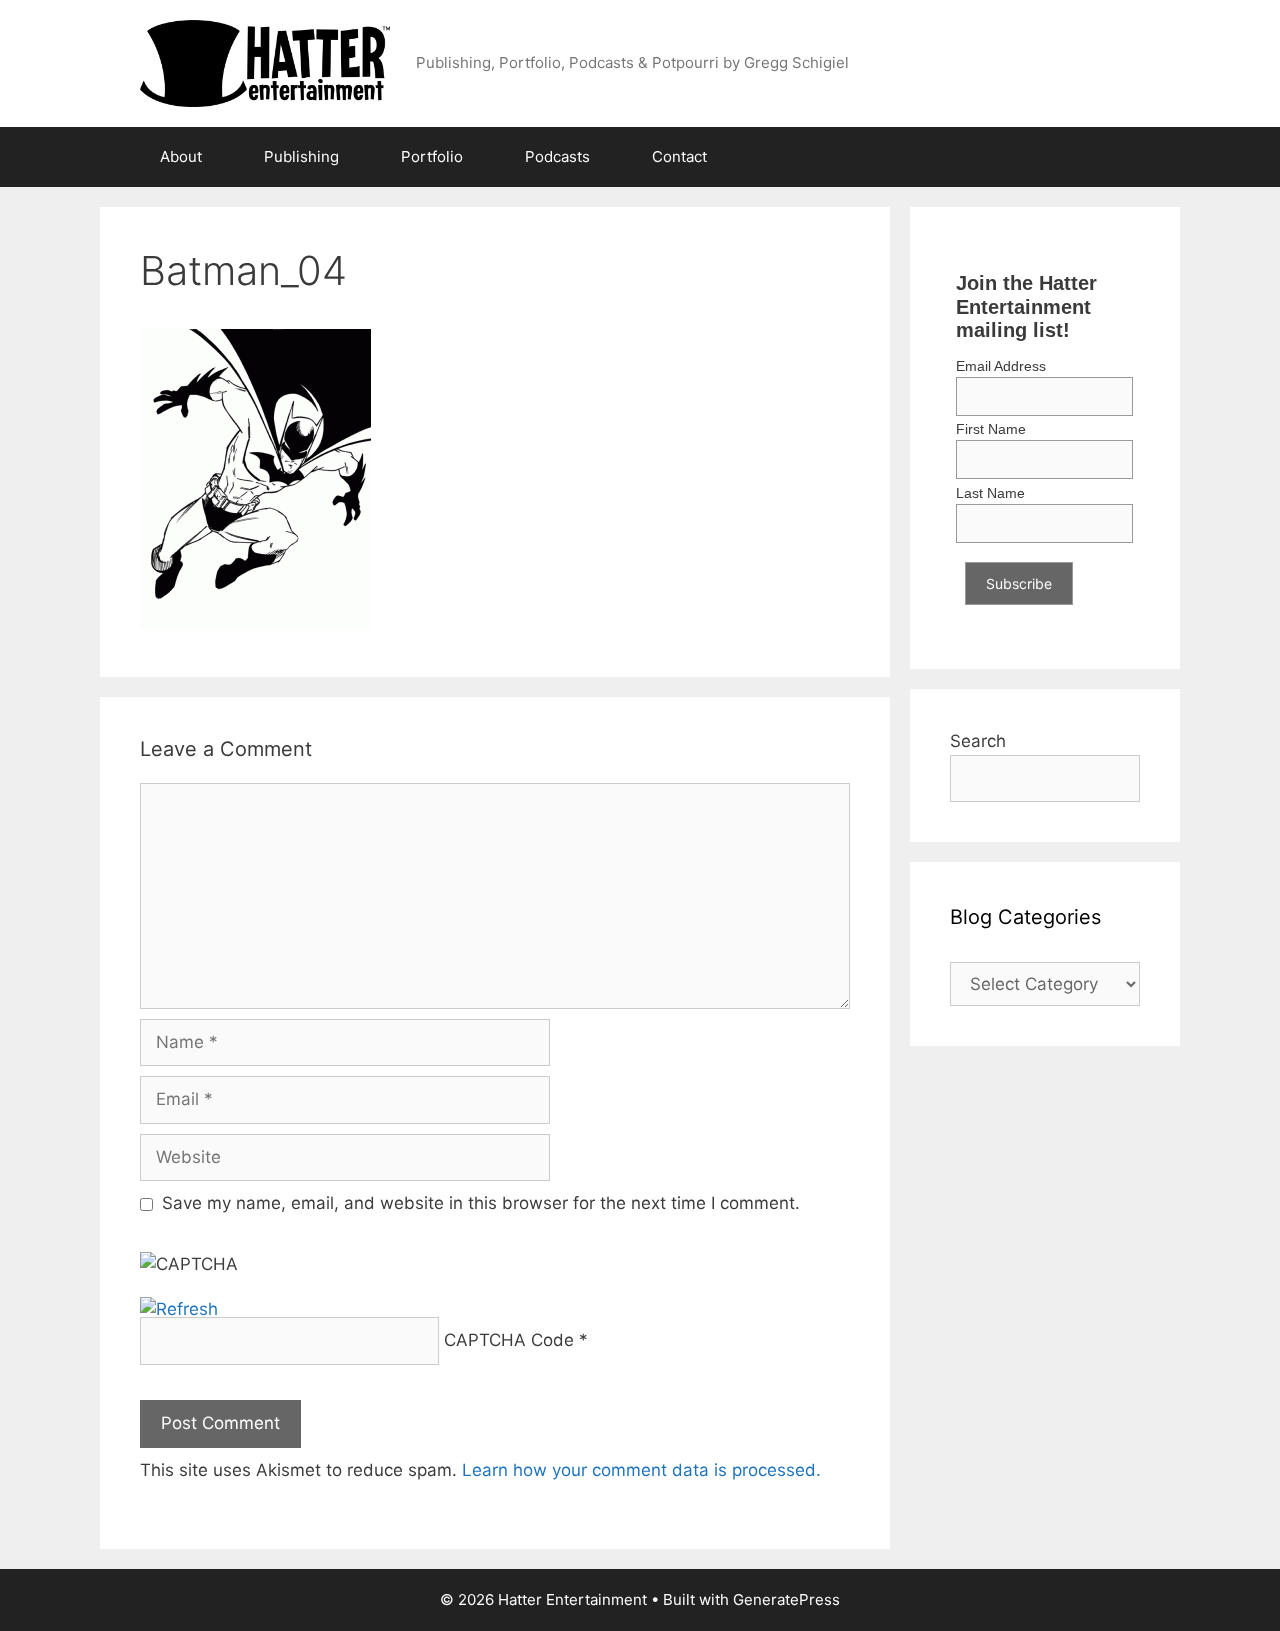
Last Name (990, 493)
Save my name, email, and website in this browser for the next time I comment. (481, 1203)
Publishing (301, 156)
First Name (991, 429)
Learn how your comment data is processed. (641, 1470)
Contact (679, 156)
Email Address (1001, 366)
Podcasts (557, 156)
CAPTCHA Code (509, 1340)
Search (978, 741)
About (181, 156)
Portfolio (432, 156)
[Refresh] (179, 1309)
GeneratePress (786, 1599)
